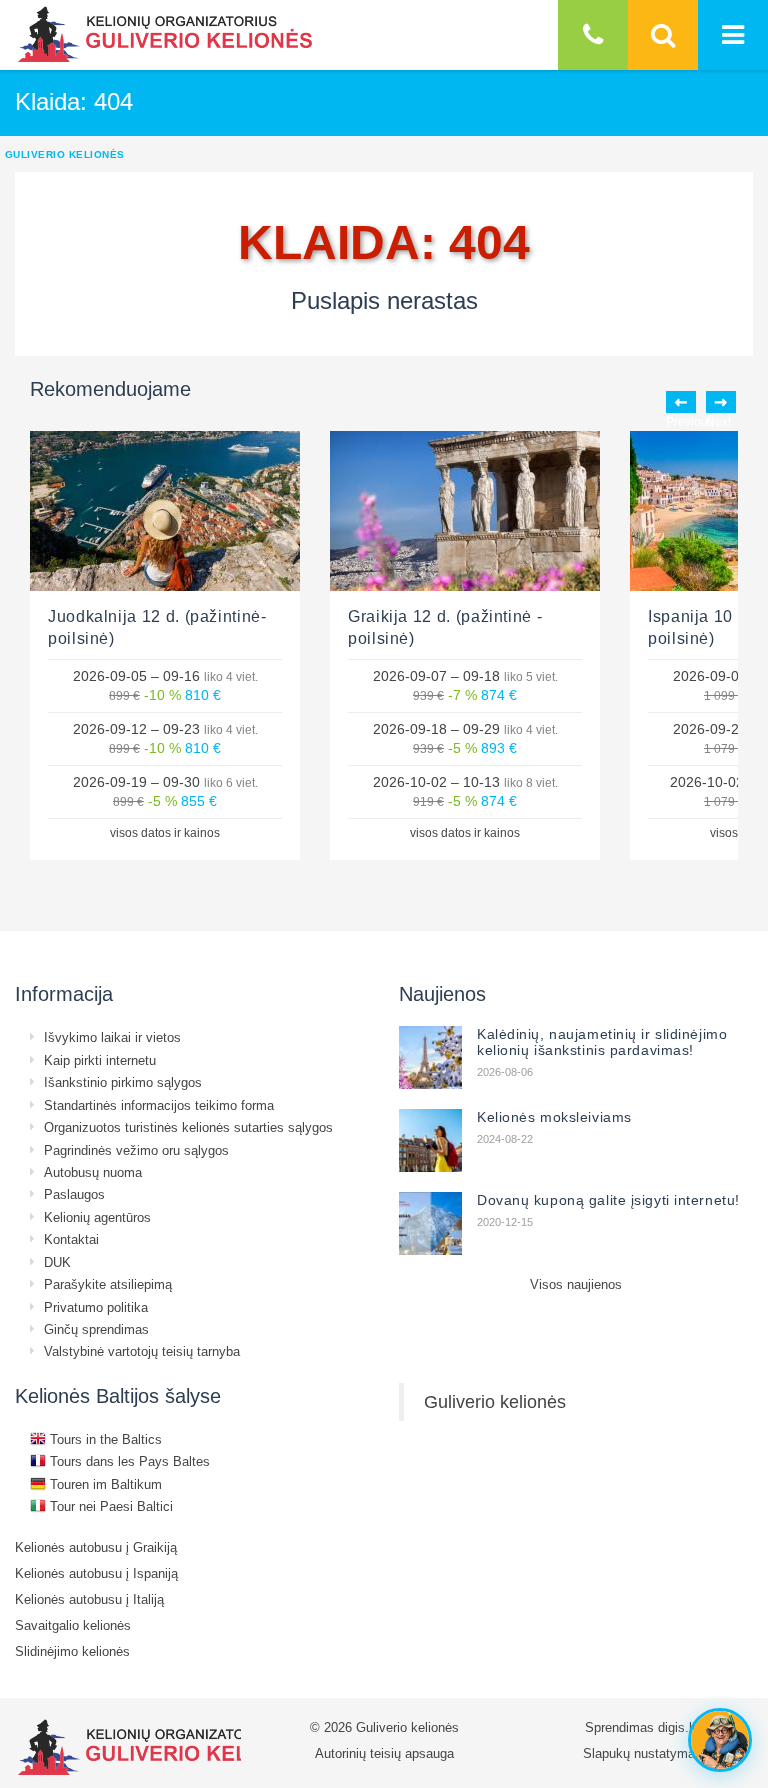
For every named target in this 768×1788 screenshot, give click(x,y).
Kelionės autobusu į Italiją (89, 1599)
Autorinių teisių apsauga (384, 1753)
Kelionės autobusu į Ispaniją (96, 1573)
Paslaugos (74, 1194)
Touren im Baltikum (104, 1484)
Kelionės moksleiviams (554, 1117)
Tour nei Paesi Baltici (109, 1506)
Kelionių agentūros (97, 1217)
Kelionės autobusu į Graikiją (96, 1547)
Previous (681, 402)
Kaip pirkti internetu (100, 1060)
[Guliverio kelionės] (165, 35)
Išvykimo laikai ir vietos (112, 1037)
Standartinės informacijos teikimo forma (159, 1105)
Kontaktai (71, 1239)
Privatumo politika (96, 1307)
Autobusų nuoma (93, 1172)
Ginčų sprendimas (96, 1329)
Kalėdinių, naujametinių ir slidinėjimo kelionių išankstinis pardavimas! (602, 1042)
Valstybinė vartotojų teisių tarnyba (142, 1351)
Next (721, 402)
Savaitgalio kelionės (73, 1625)
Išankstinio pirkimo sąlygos (123, 1082)
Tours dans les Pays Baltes (128, 1461)
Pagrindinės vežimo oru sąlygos (136, 1150)
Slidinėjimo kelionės (72, 1651)
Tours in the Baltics (104, 1439)
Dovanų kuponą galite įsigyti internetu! (608, 1200)
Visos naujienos (576, 1284)
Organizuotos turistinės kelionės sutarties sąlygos (188, 1127)
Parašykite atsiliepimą (108, 1284)
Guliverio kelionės (495, 1401)
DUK (57, 1262)
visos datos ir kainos (165, 832)
